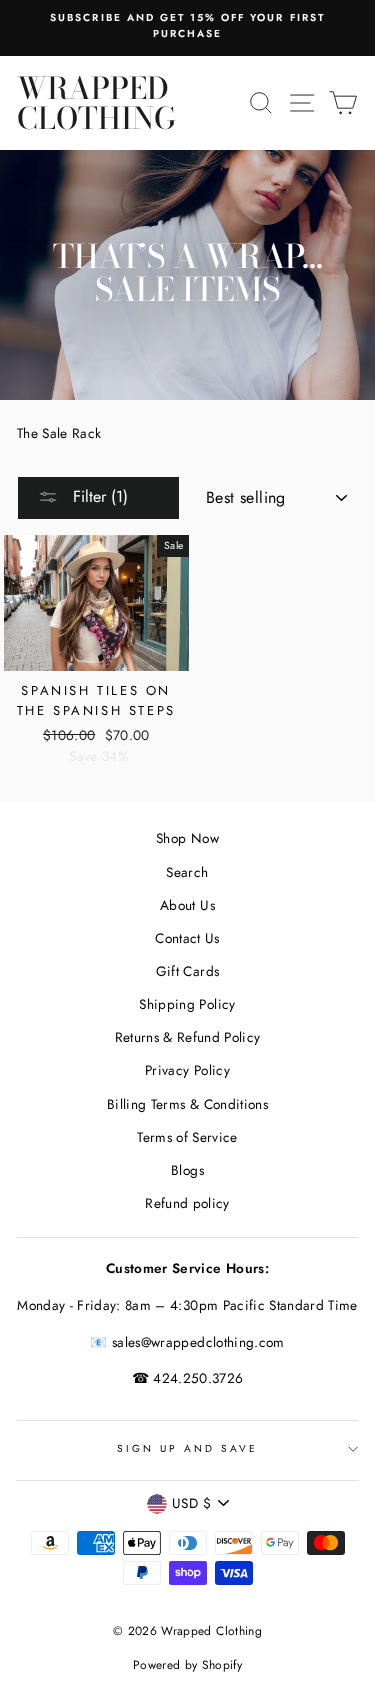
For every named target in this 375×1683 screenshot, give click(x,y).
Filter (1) (98, 496)
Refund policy (187, 1203)
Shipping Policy (187, 1004)
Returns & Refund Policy (188, 1037)
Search (187, 872)
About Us (187, 905)
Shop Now (187, 838)
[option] (187, 26)
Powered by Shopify (187, 1665)
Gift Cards (187, 971)
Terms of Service (187, 1137)
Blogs (187, 1170)
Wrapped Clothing (96, 103)
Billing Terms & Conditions (187, 1104)
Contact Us (187, 938)
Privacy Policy (187, 1070)
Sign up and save (188, 1448)
